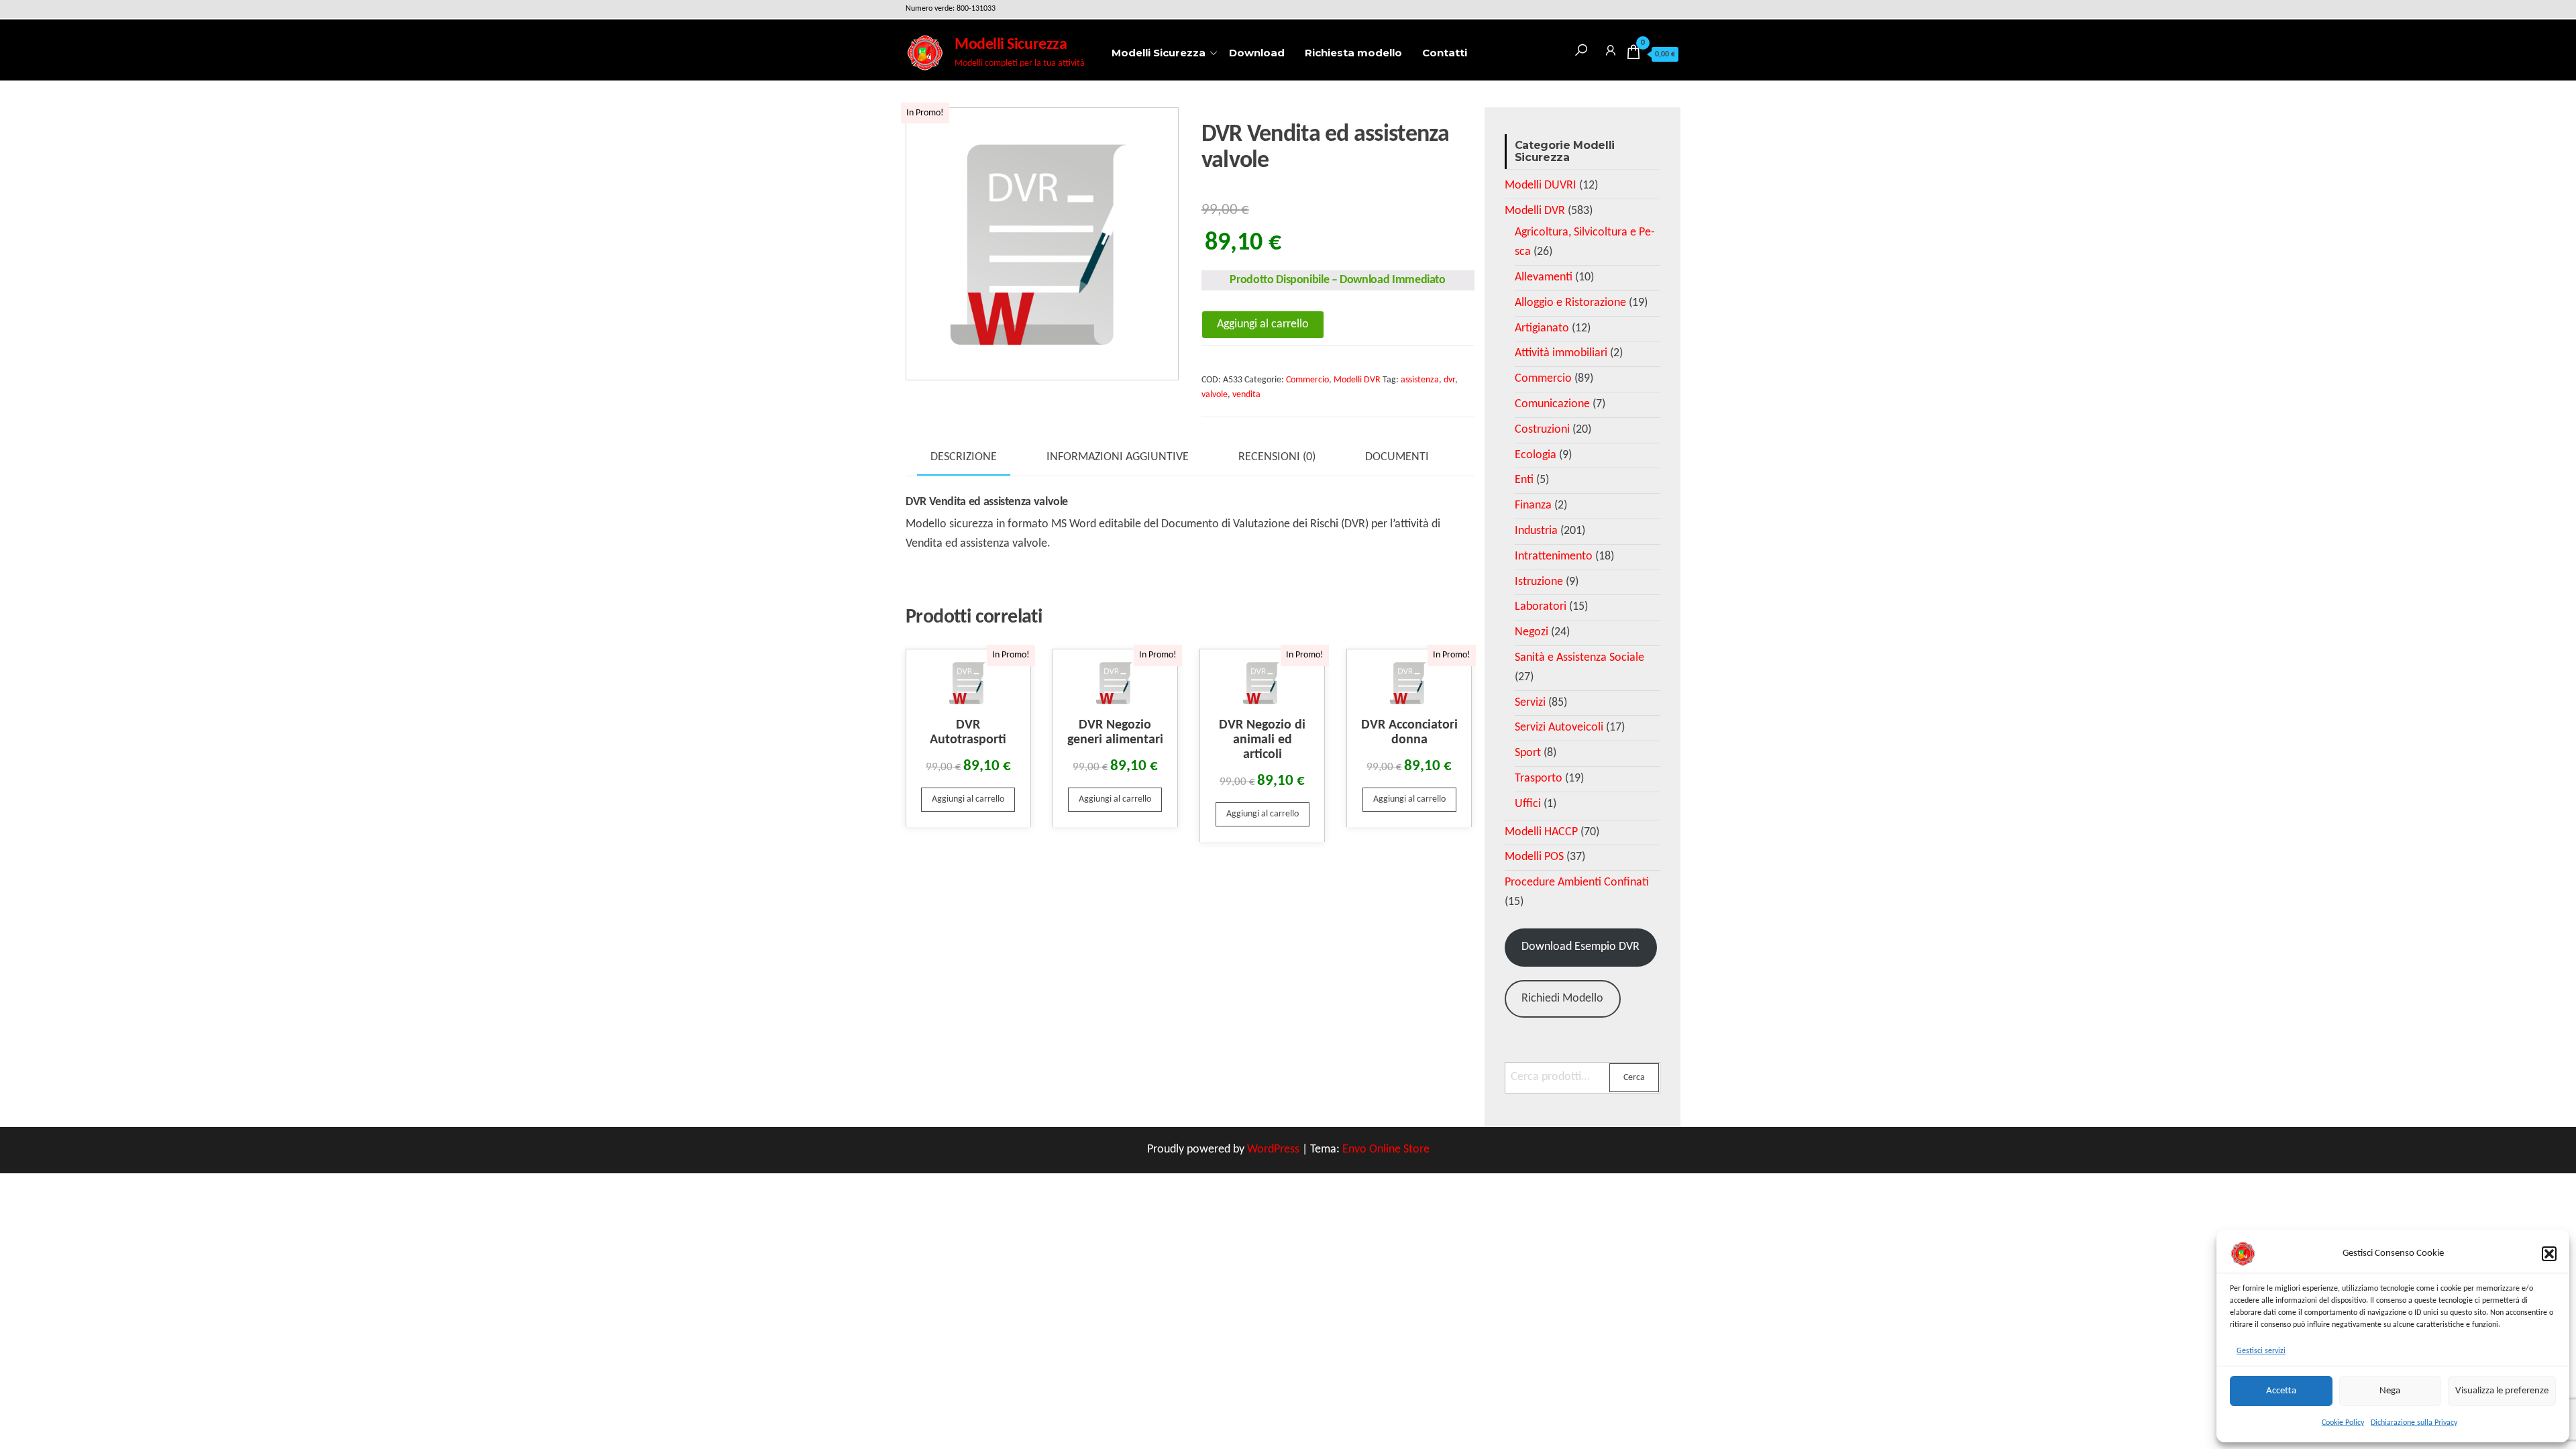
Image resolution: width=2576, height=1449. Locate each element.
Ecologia (1536, 455)
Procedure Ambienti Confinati (1577, 882)
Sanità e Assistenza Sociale (1579, 658)
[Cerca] (1581, 48)
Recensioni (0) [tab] (1277, 457)
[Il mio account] (1611, 48)
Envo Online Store (1386, 1149)
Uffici (1528, 804)
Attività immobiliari (1561, 353)
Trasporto (1539, 779)
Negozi (1532, 632)
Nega (2390, 1391)
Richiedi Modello (1562, 999)
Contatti (1445, 53)
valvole (1215, 395)
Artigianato (1542, 328)
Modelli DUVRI (1541, 185)
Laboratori (1541, 607)
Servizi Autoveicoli (1559, 728)
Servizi (1530, 703)
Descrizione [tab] (964, 457)
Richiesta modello (1353, 53)
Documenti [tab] (1397, 457)
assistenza (1420, 380)
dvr (1449, 380)
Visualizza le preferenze (2502, 1391)
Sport (1528, 753)
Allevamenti (1544, 277)
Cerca (1634, 1078)
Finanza (1533, 505)
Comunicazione (1552, 404)
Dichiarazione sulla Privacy (2414, 1423)
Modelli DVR (1357, 380)
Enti (1524, 480)
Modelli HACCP (1541, 832)
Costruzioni (1542, 430)
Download (1257, 53)
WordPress (1273, 1149)
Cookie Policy (2343, 1423)
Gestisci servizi (2261, 1351)
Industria (1536, 531)
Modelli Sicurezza (1011, 45)
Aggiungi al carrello (1263, 324)
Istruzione (1539, 582)
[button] (2549, 1254)
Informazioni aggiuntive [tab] (1118, 457)
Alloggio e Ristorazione (1570, 303)
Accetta (2281, 1391)
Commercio (1307, 380)
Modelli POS (1534, 857)
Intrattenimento (1554, 556)
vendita (1246, 395)
